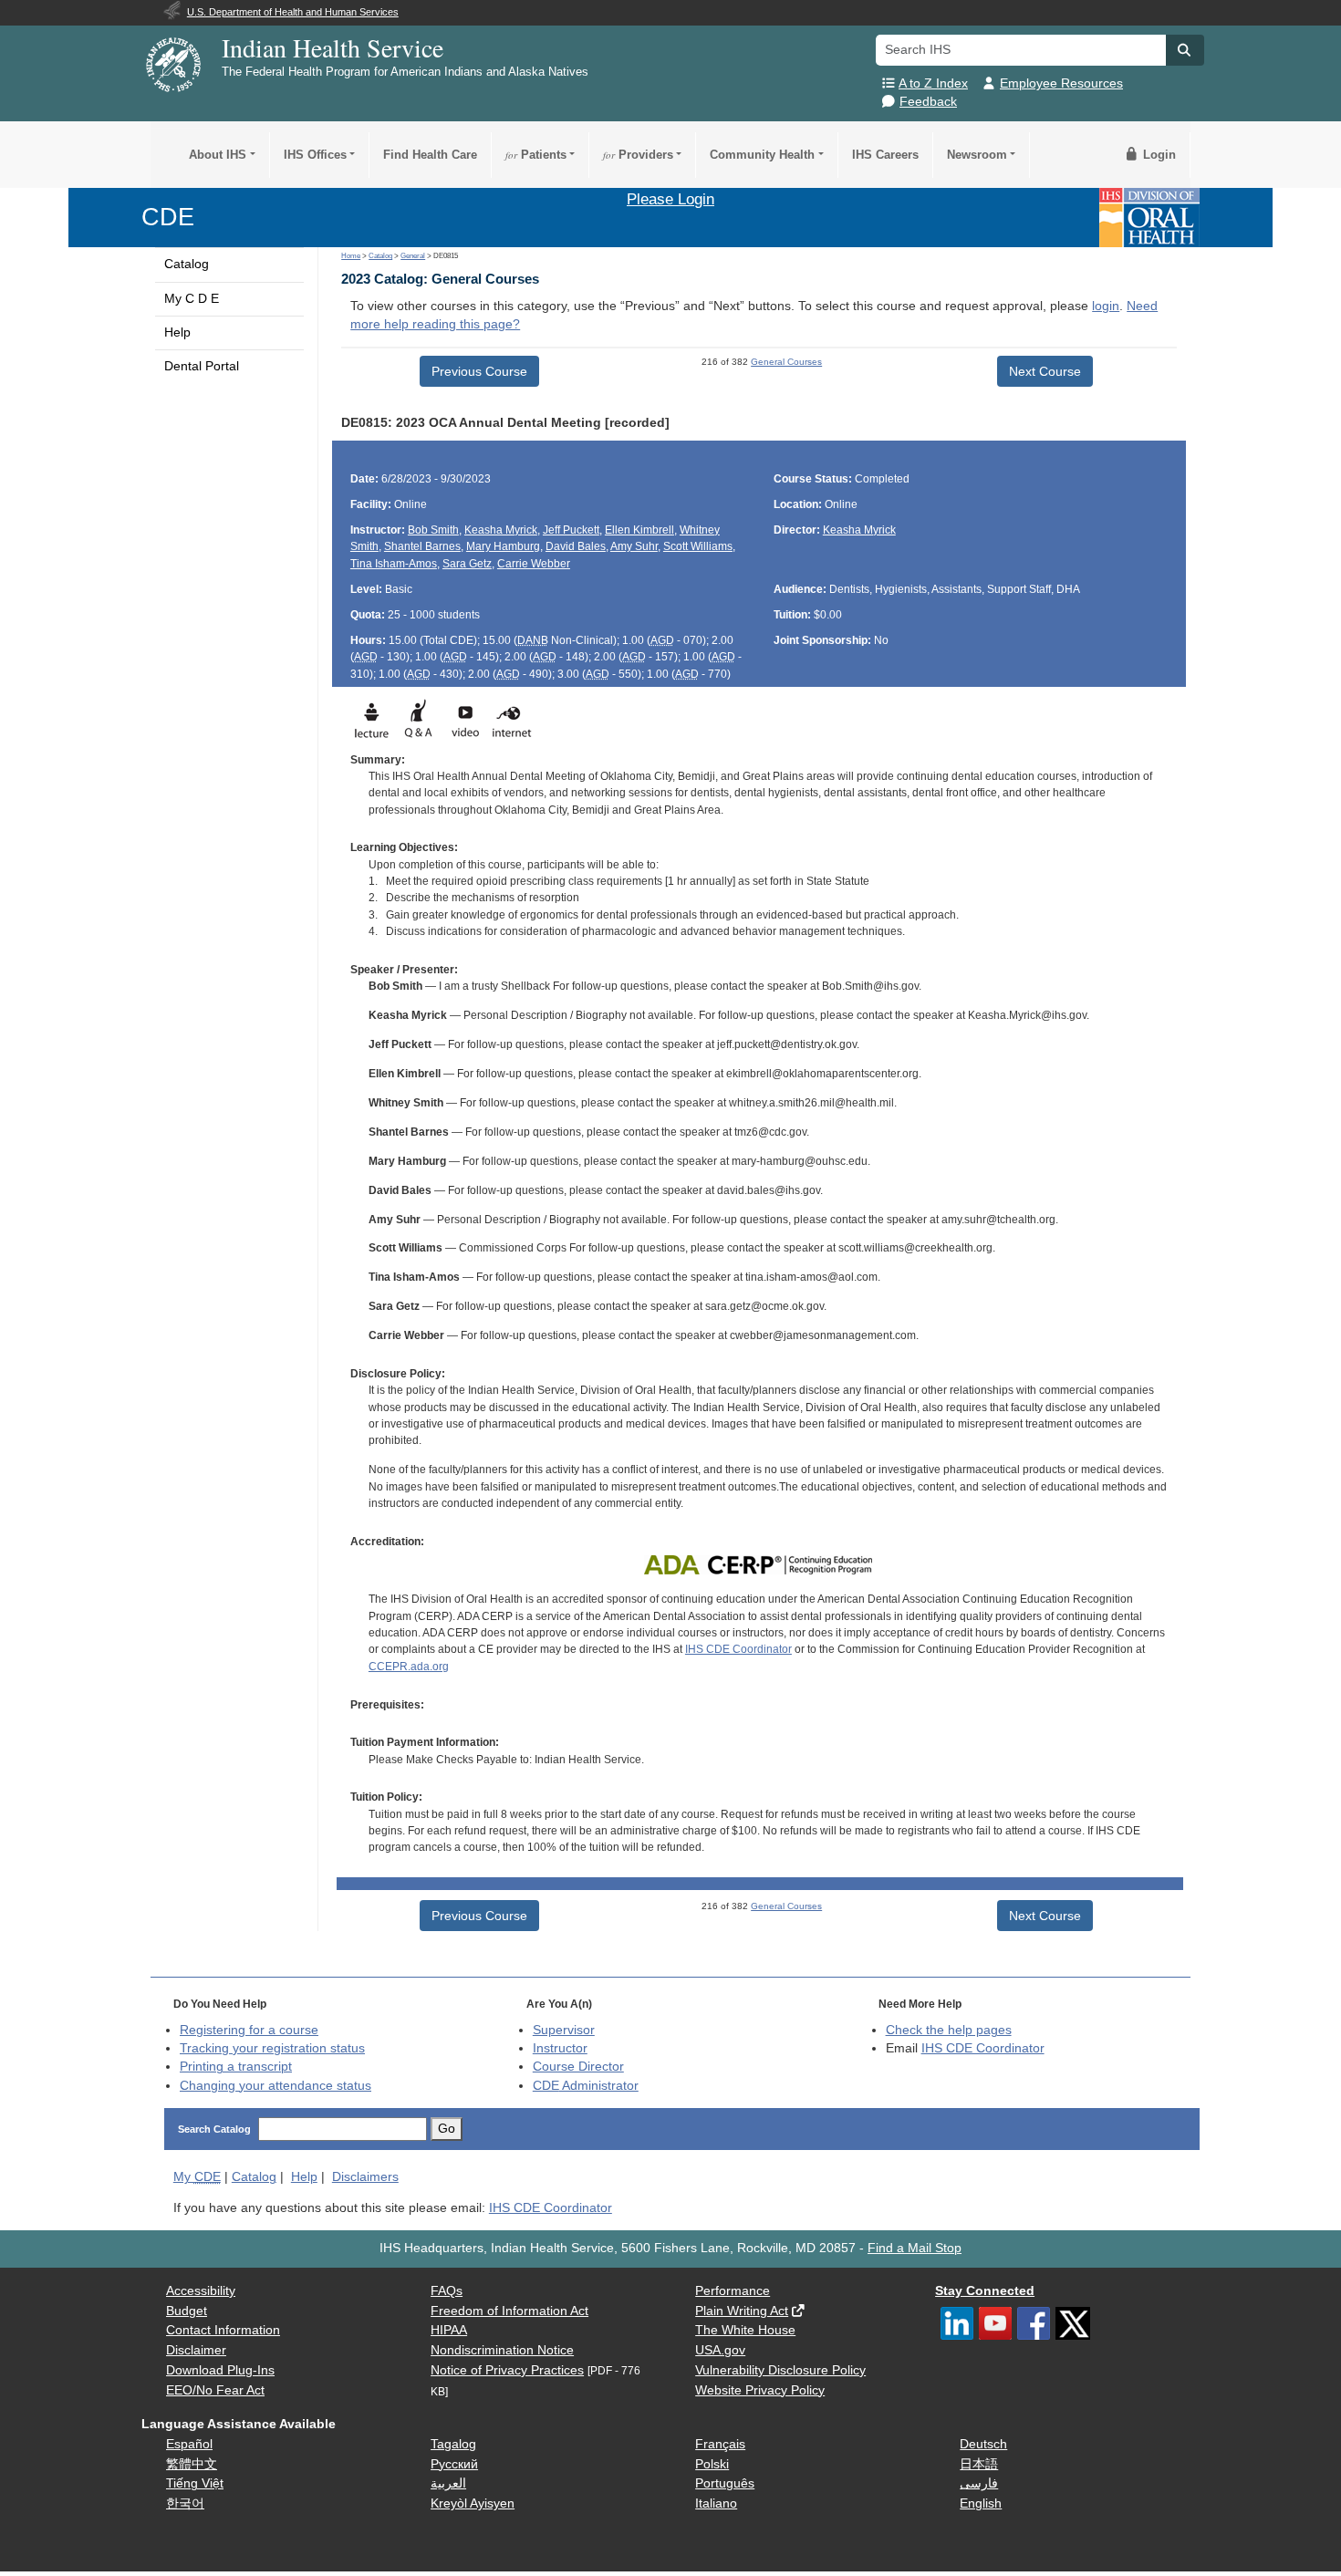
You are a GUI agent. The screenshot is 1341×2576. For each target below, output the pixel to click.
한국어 (185, 2503)
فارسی (979, 2483)
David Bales (576, 546)
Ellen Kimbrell (639, 530)
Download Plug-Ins (220, 2370)
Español (189, 2444)
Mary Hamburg (503, 546)
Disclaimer (196, 2350)
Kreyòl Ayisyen (473, 2503)
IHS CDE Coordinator (738, 1649)
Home (351, 256)
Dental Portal (202, 366)
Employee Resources (1061, 83)
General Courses (786, 362)
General (413, 256)
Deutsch (983, 2444)
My (197, 2177)
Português (725, 2483)
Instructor (560, 2048)
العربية (448, 2483)
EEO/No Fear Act (215, 2390)
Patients (536, 155)
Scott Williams (698, 546)
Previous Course (479, 371)
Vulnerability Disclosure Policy (780, 2370)
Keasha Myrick (501, 530)
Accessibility (201, 2291)
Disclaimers (365, 2177)
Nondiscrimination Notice (502, 2350)
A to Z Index (933, 83)
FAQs (447, 2291)
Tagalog (453, 2444)
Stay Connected (985, 2291)
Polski (712, 2464)
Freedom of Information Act (509, 2311)
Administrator (586, 2086)
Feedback (928, 102)
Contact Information (223, 2330)
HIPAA (449, 2330)
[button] (1185, 50)
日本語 (979, 2464)
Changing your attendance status (275, 2086)
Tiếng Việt (195, 2483)
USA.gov (720, 2350)
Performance (733, 2291)
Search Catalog (214, 2129)
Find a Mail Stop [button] (915, 2248)
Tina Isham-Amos (394, 564)
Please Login (670, 199)
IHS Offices (315, 155)
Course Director (578, 2067)
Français (720, 2444)
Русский (454, 2464)
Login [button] (1158, 155)
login (1106, 306)
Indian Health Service (333, 47)
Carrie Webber (534, 564)
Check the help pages (949, 2030)
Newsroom (977, 155)
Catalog (187, 264)
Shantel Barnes (422, 546)
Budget (187, 2311)
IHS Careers (885, 155)
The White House (745, 2330)
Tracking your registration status (272, 2048)
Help (177, 332)
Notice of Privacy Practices (507, 2370)
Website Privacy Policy (760, 2390)
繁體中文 (192, 2464)
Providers (638, 155)
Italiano (716, 2503)
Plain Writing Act (742, 2311)
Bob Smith (433, 530)
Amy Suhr (634, 546)
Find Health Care (430, 155)
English (981, 2503)
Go (447, 2129)
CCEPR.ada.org (409, 1667)
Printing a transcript (236, 2067)
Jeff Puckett (571, 530)
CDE (168, 217)
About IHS (218, 155)
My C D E (192, 299)
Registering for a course (249, 2030)
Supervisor (564, 2030)
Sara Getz (467, 564)
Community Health (762, 155)
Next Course (1045, 371)
